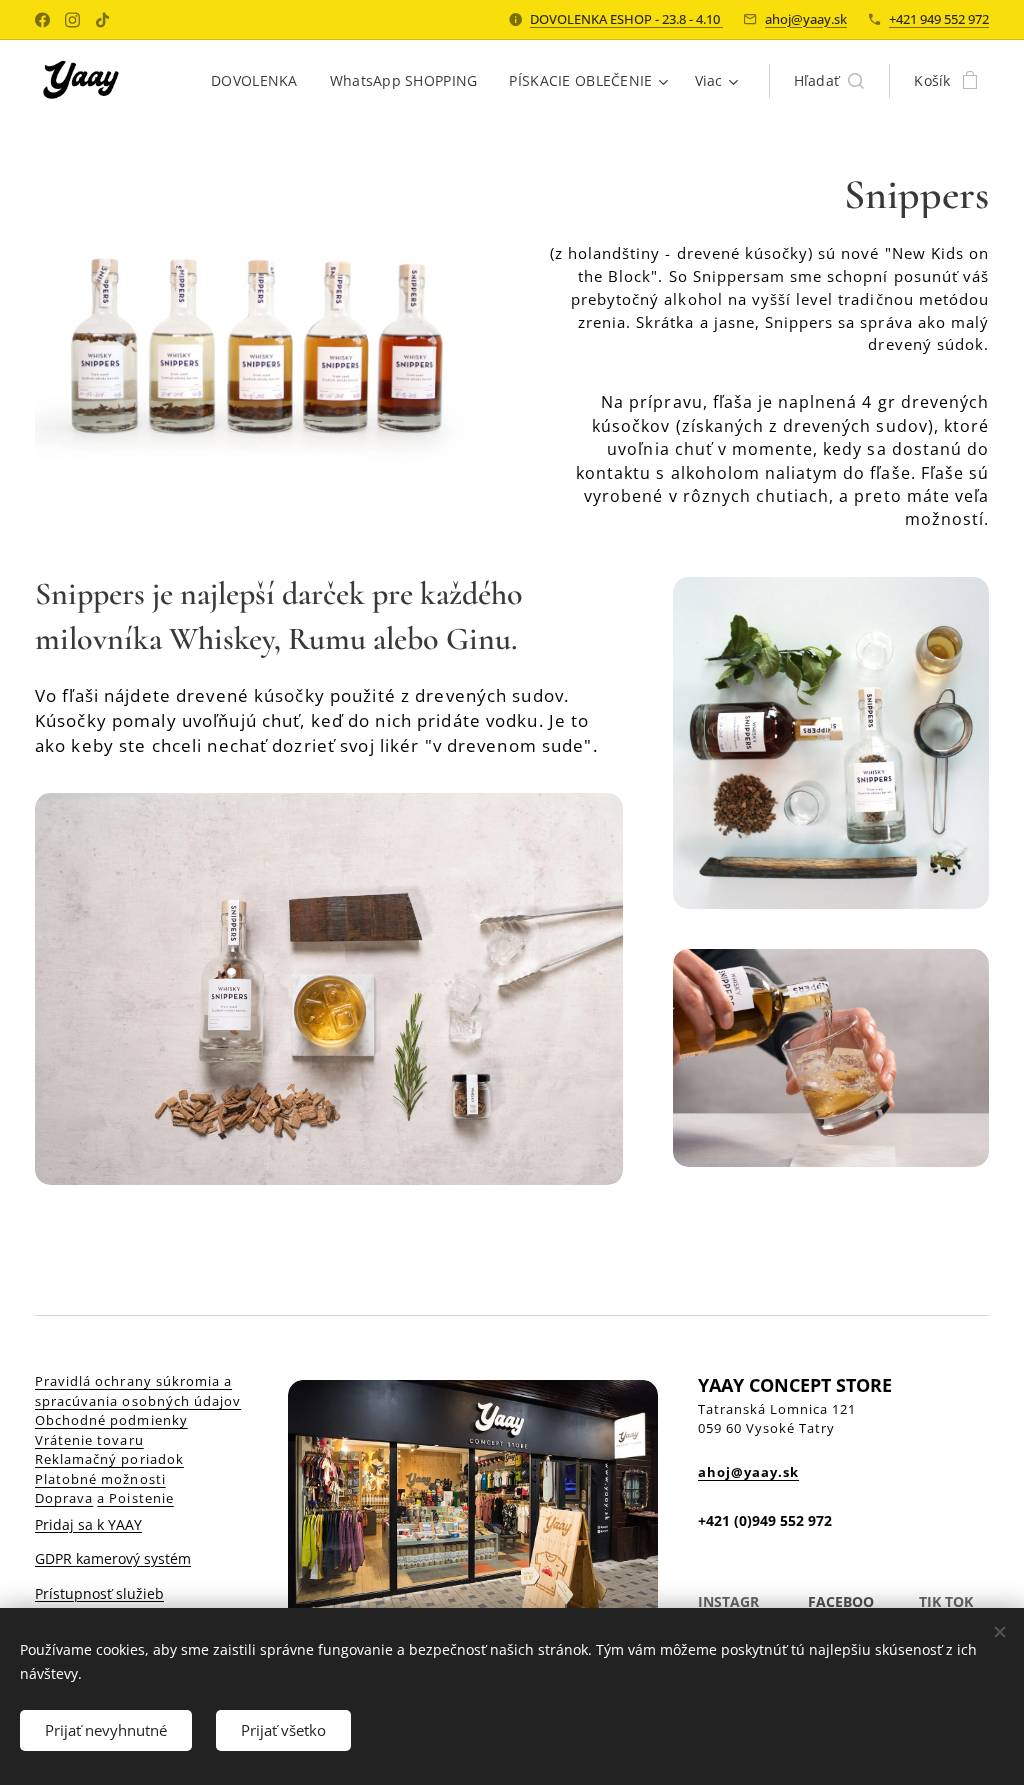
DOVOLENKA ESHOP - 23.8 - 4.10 (626, 19)
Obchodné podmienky (111, 1420)
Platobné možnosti (100, 1479)
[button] (829, 81)
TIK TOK (946, 1601)
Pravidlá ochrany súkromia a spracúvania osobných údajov (138, 1391)
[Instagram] (72, 20)
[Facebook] (42, 20)
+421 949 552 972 (939, 19)
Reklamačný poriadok (109, 1459)
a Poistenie (135, 1498)
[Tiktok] (102, 20)
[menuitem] (260, 81)
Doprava (64, 1498)
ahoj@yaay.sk (806, 19)
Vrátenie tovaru (89, 1440)
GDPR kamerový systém (113, 1558)
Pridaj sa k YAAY (88, 1524)
